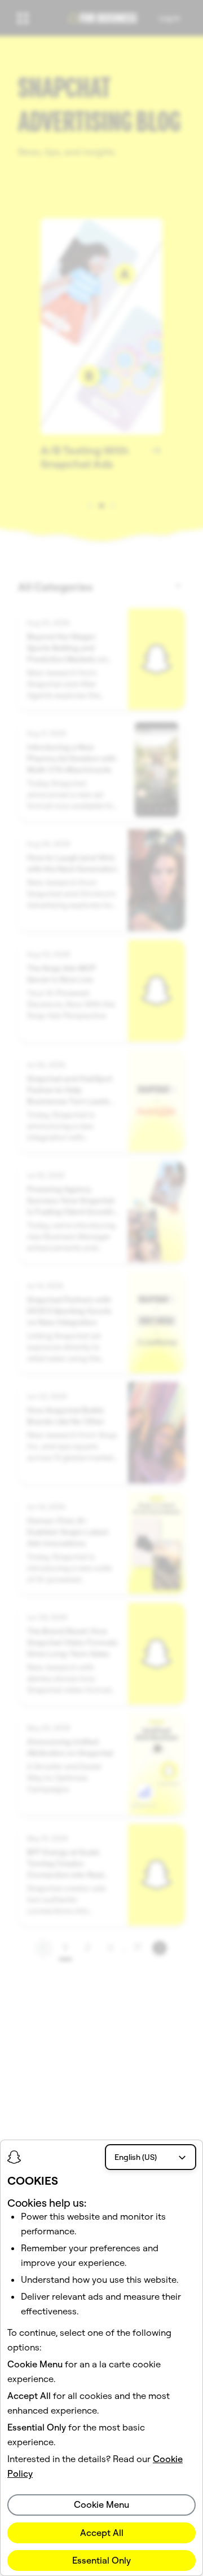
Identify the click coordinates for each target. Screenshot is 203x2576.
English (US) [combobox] (136, 2157)
